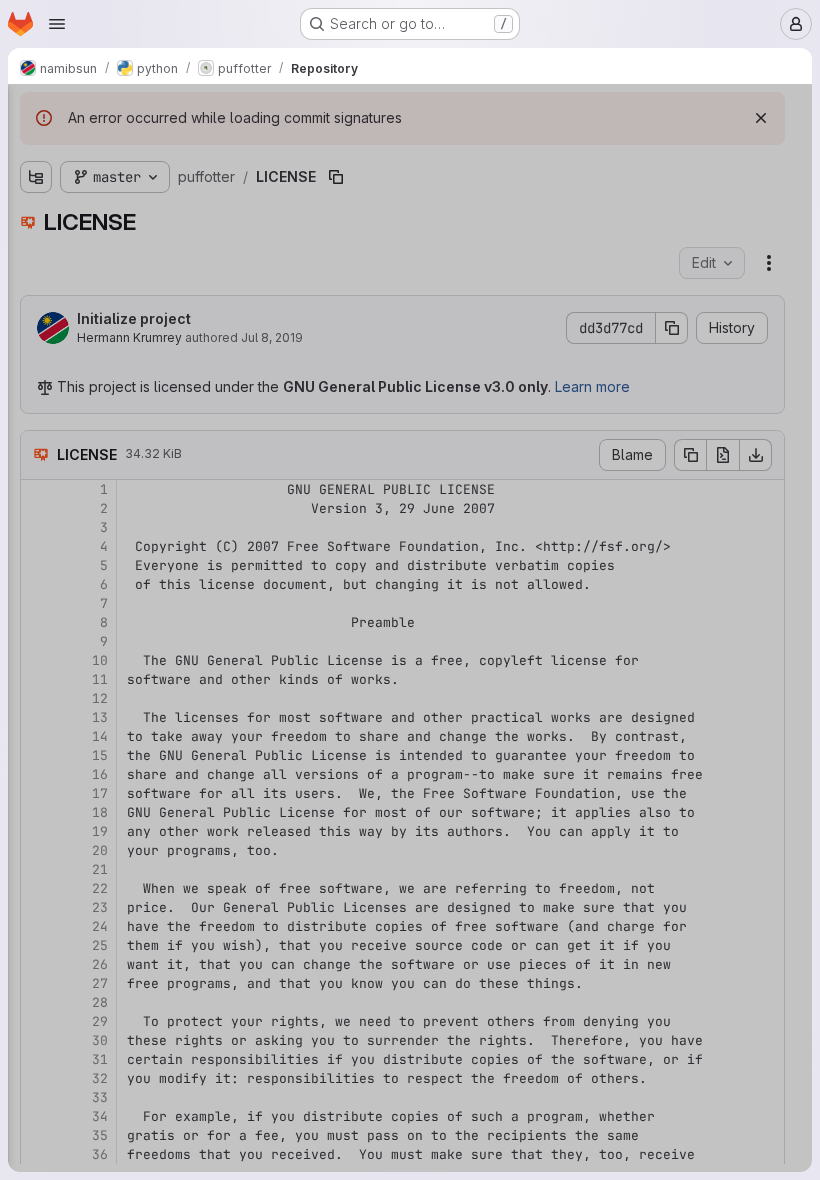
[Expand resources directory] (36, 283)
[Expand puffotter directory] (36, 251)
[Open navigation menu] (57, 24)
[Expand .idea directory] (36, 187)
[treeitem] (166, 187)
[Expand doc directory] (36, 219)
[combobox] (164, 151)
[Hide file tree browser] (36, 112)
